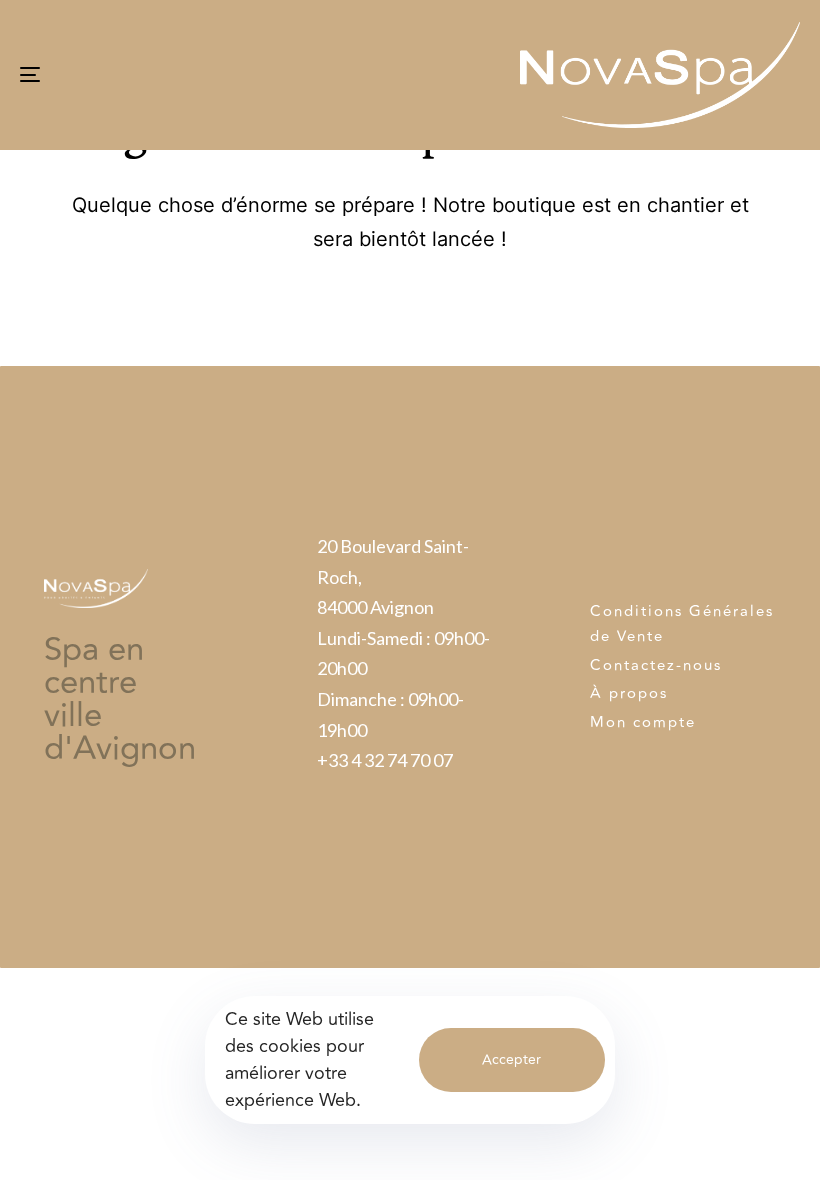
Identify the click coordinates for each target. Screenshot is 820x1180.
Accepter (511, 1059)
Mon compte (643, 722)
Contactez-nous (656, 665)
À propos (629, 693)
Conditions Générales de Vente (682, 624)
